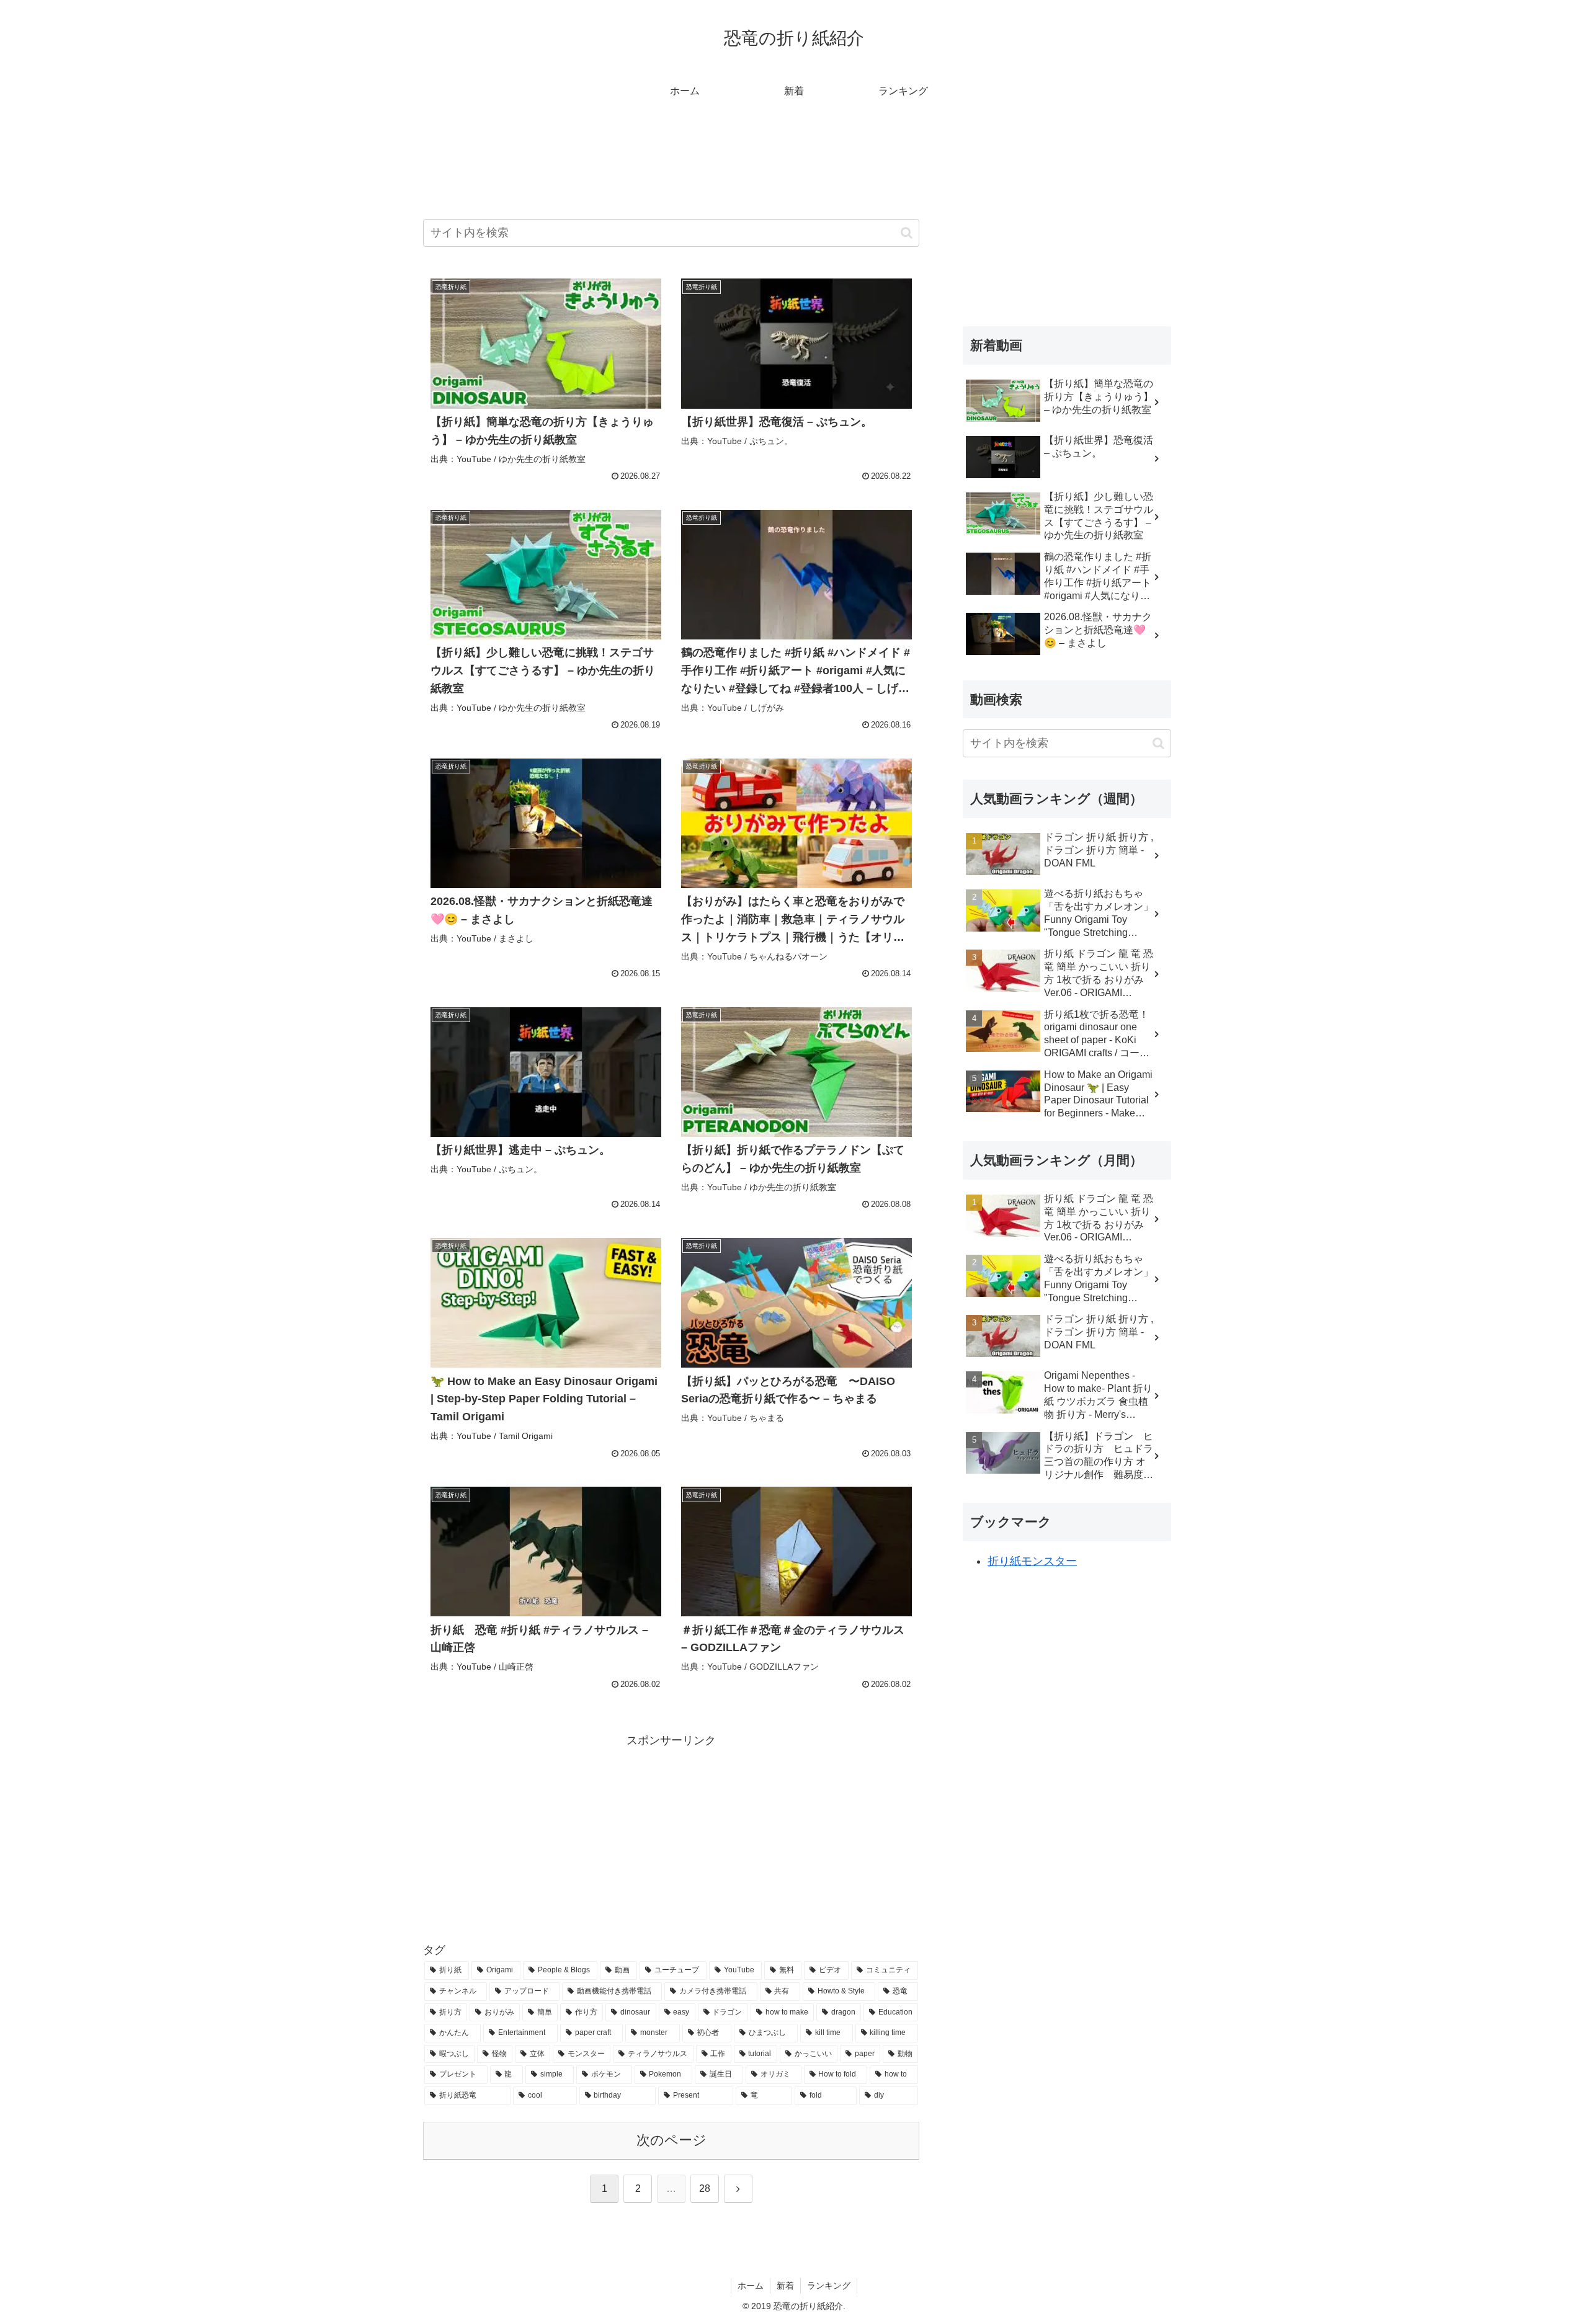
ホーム (751, 2286)
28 (705, 2188)
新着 (785, 2286)
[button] (907, 233)
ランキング (829, 2286)
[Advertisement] (671, 176)
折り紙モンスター (1032, 1561)
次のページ (671, 2140)
